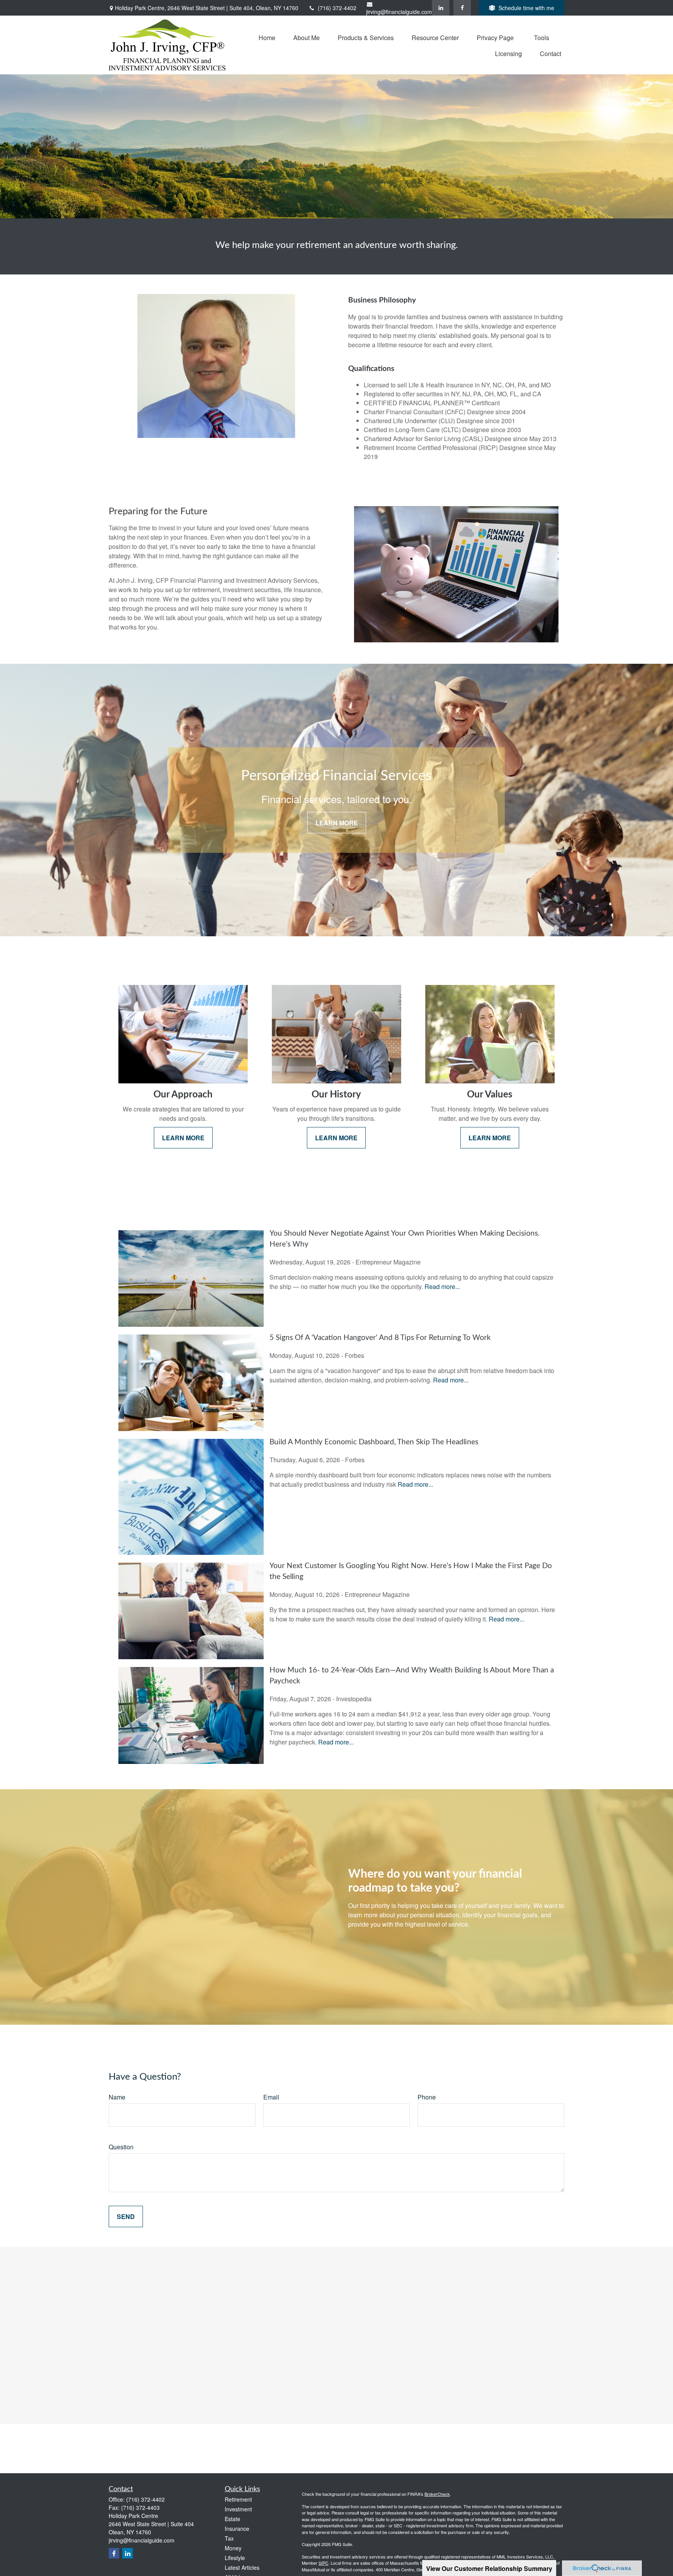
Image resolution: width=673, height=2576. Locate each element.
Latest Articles (242, 2567)
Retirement (238, 2499)
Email (271, 2097)
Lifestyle (235, 2558)
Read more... (442, 1286)
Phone (427, 2097)
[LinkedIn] (441, 8)
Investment (238, 2509)
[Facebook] (462, 8)
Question (121, 2147)
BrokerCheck (437, 2494)
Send (126, 2216)
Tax (229, 2538)
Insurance (237, 2529)
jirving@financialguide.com (399, 12)
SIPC (323, 2563)
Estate (233, 2519)
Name (117, 2097)
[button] (267, 37)
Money (233, 2548)
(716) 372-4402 (337, 8)
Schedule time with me (526, 8)
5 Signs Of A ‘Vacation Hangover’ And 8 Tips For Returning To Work (380, 1338)
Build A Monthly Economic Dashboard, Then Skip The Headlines (374, 1442)
